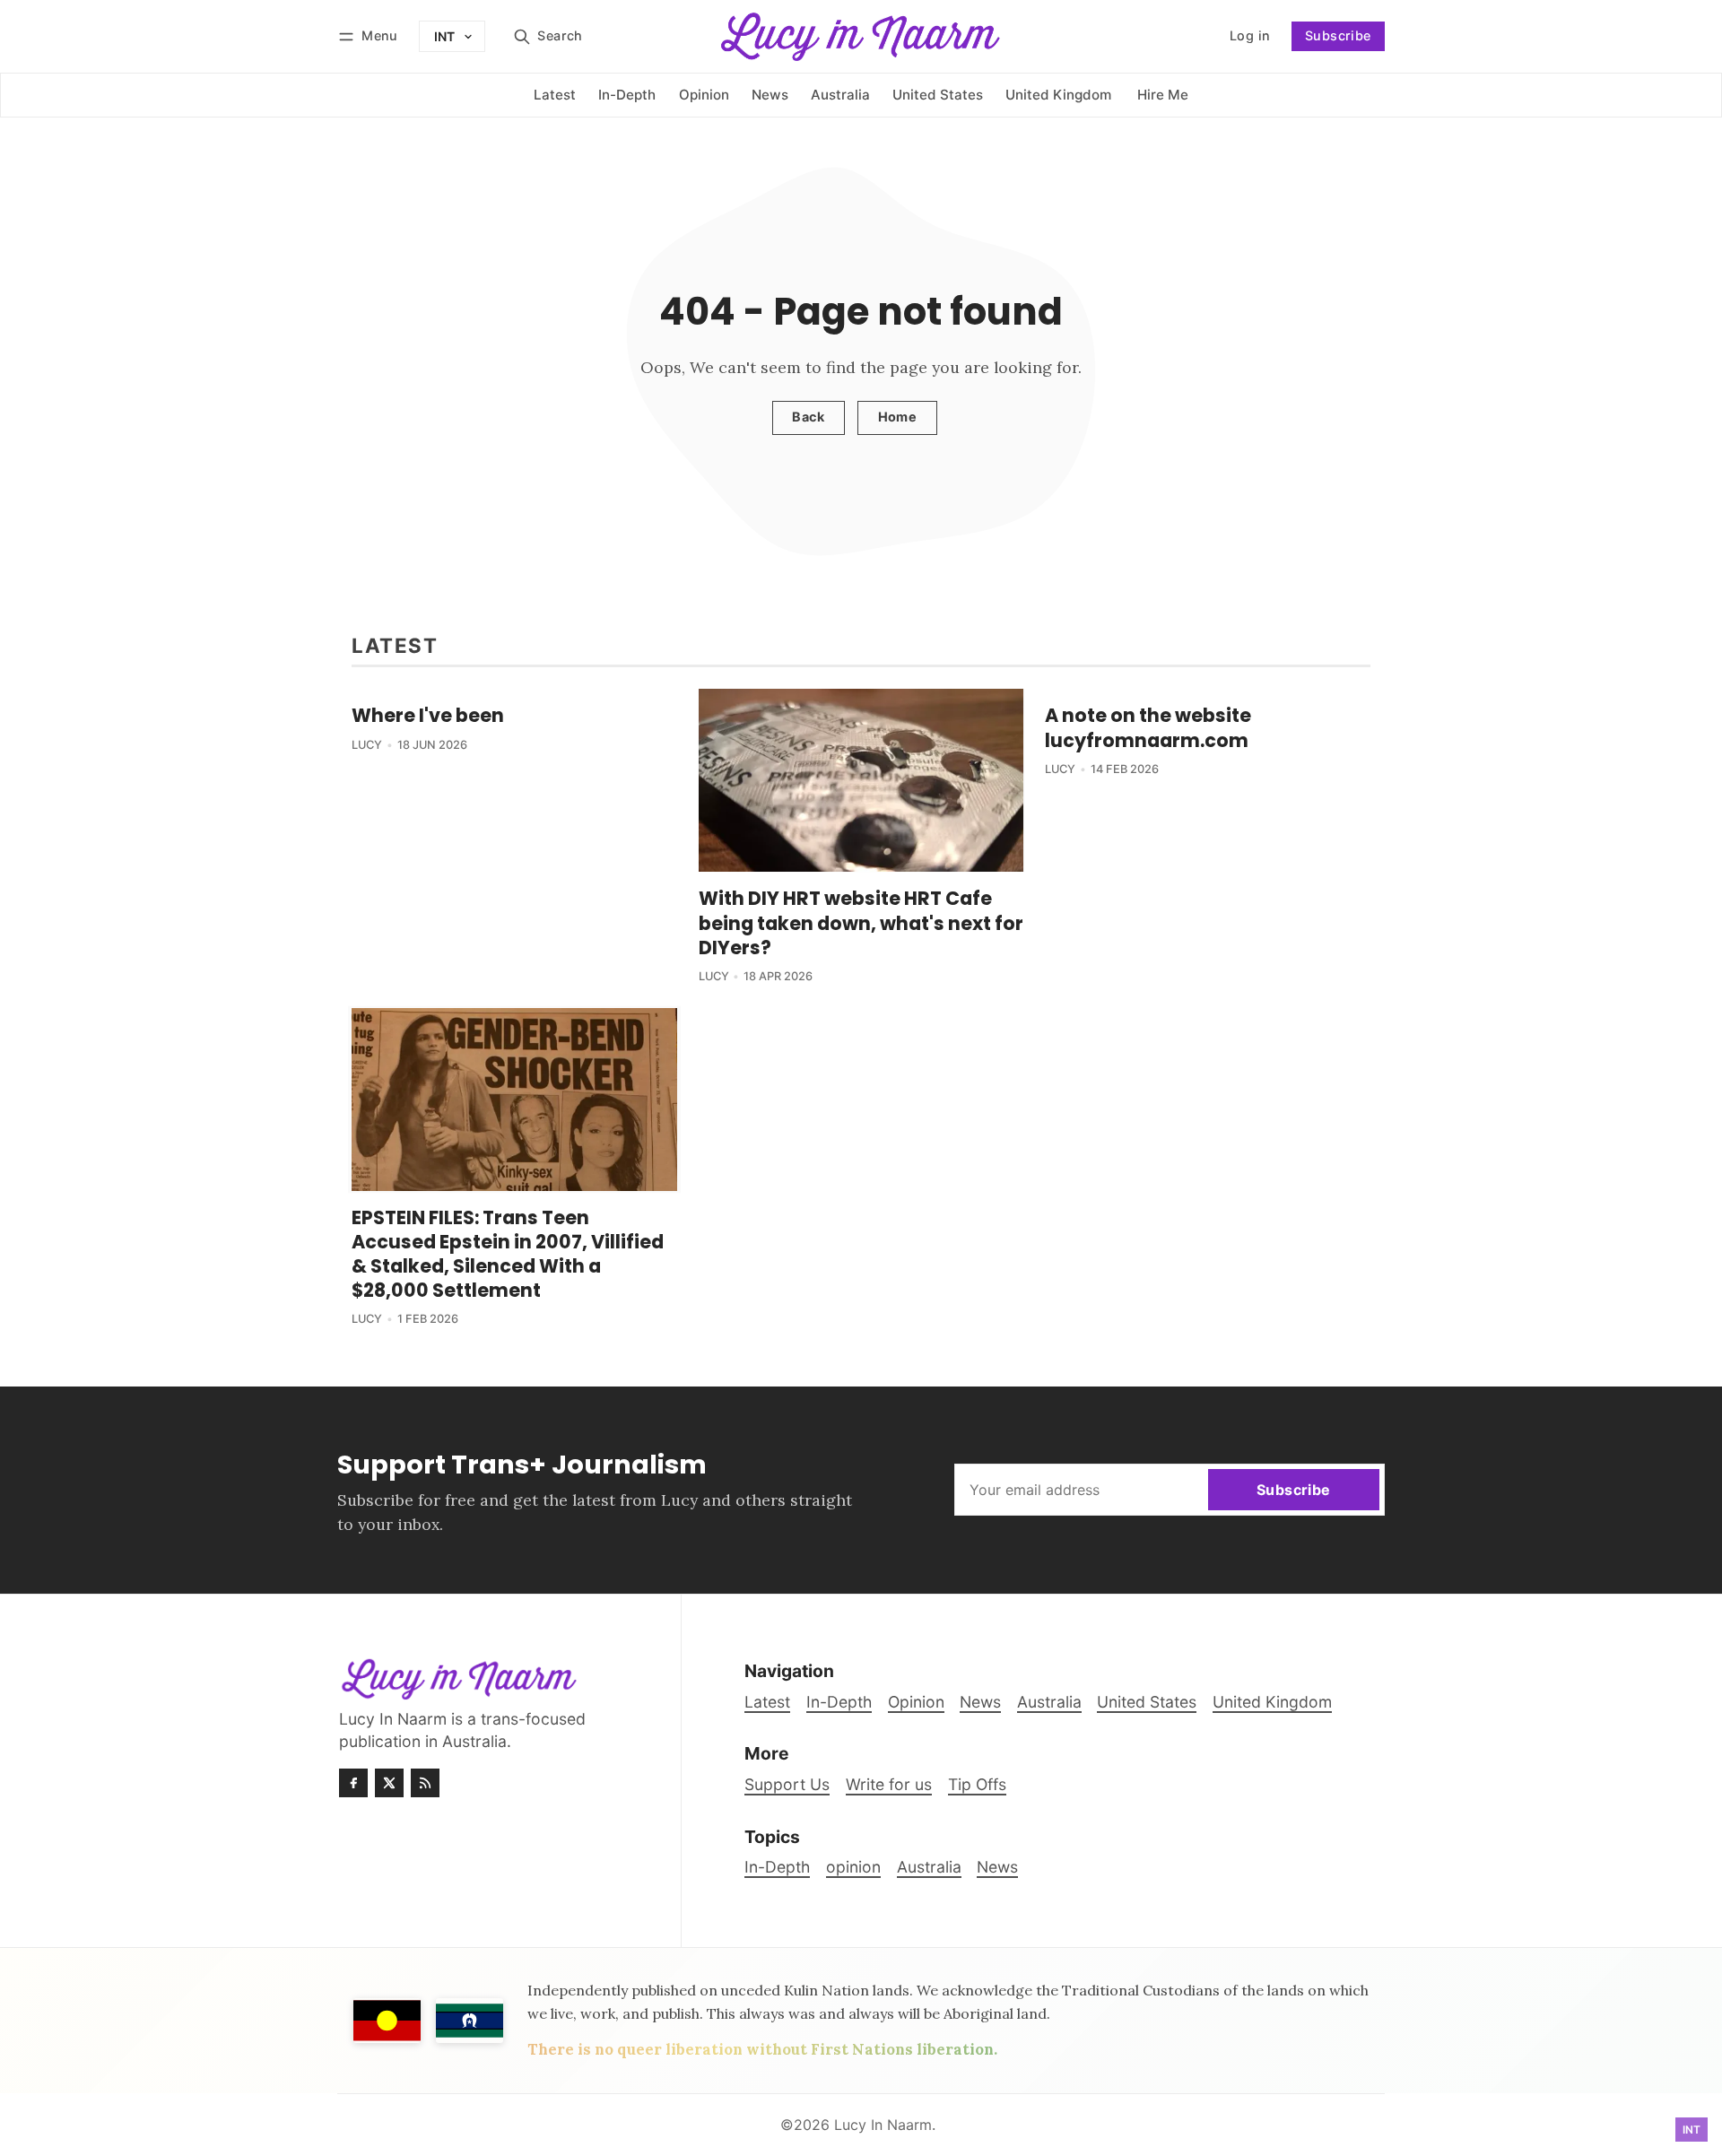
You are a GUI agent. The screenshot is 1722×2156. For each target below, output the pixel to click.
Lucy (367, 745)
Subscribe (1338, 35)
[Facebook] (353, 1783)
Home (898, 417)
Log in (1230, 42)
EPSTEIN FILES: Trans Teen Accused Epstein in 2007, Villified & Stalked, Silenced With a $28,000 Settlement (508, 1254)
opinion (853, 1867)
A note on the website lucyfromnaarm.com (1148, 727)
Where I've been (428, 715)
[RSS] (425, 1783)
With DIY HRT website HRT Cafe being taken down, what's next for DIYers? (861, 922)
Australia (929, 1867)
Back (808, 417)
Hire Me (1163, 95)
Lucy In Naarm (883, 2125)
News (997, 1867)
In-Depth (777, 1867)
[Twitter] (389, 1783)
